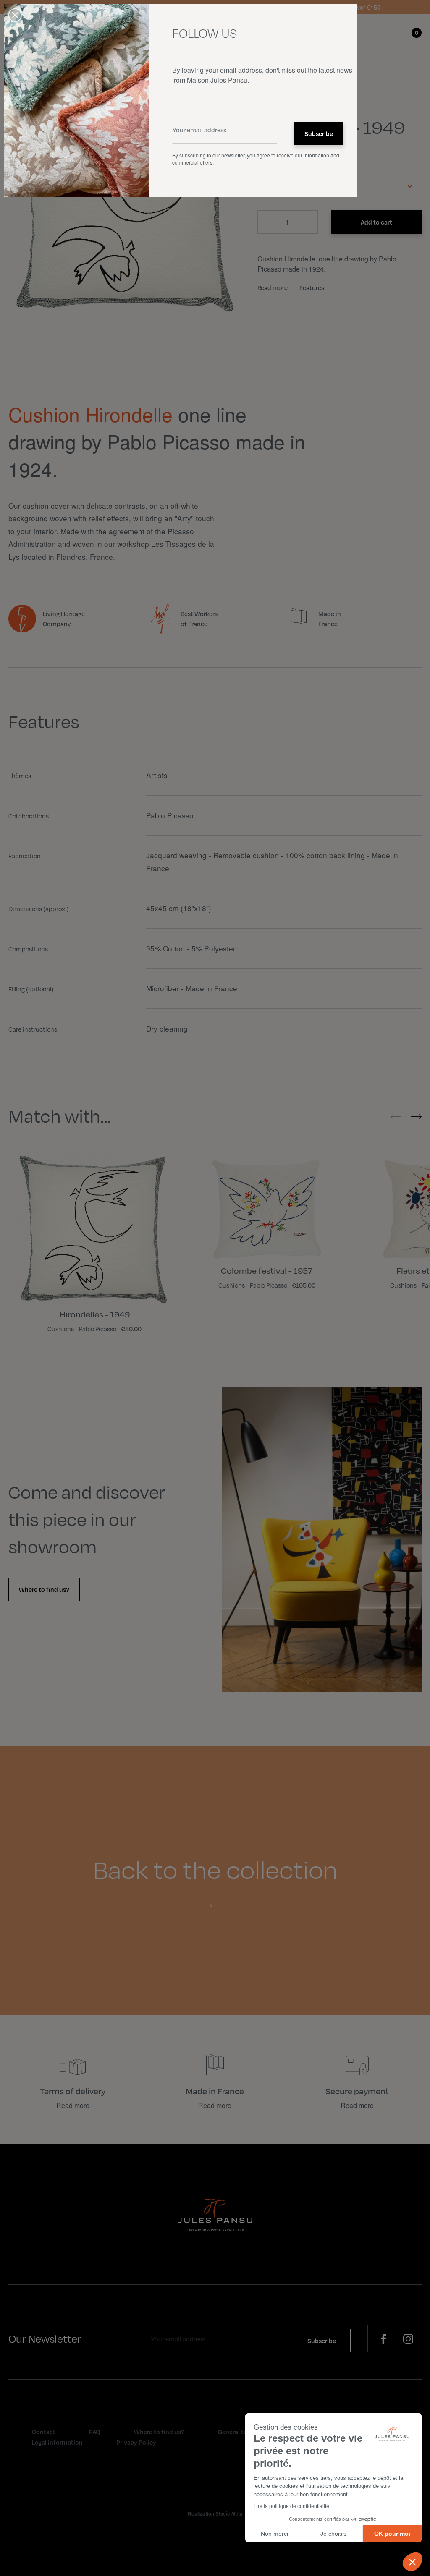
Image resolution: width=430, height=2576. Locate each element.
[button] (412, 2562)
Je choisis (333, 2534)
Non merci (274, 2534)
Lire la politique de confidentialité (291, 2506)
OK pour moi (392, 2534)
